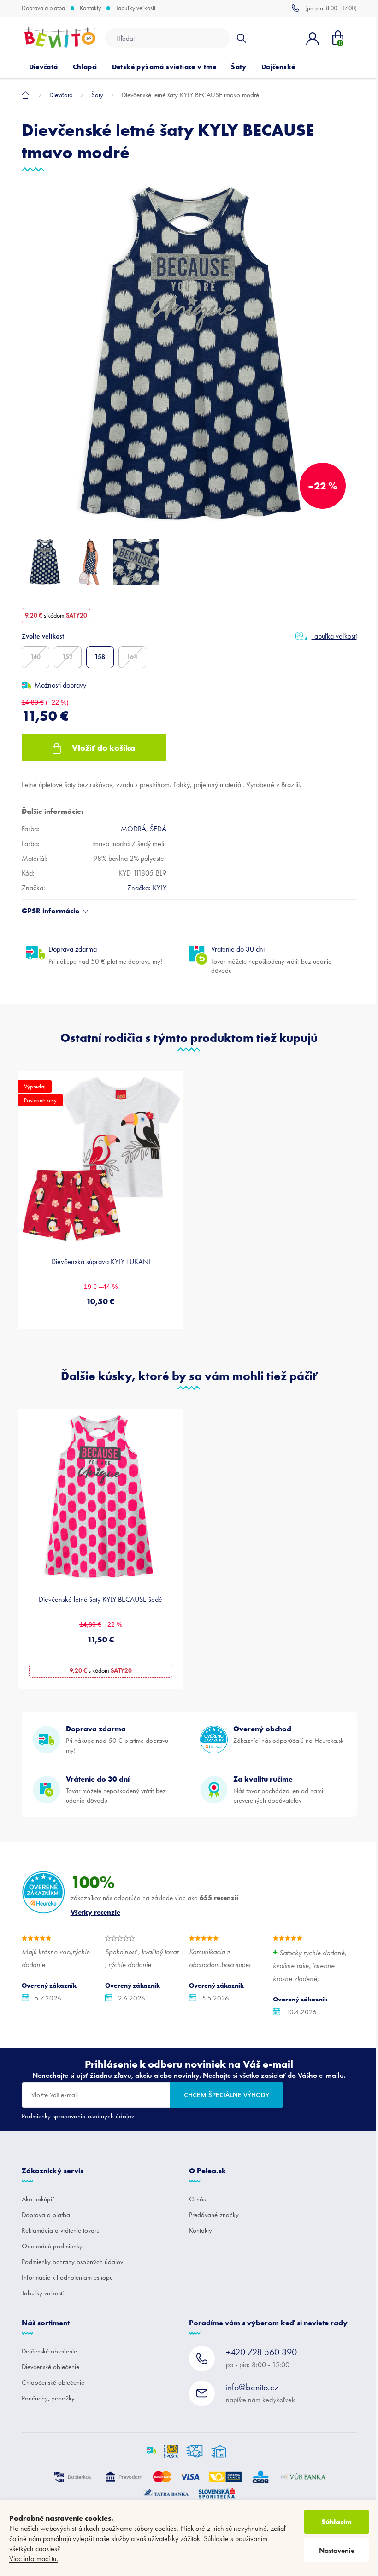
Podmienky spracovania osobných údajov (78, 2116)
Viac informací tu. (34, 2559)
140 (35, 657)
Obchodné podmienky (52, 2246)
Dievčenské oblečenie (50, 2367)
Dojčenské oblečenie (49, 2351)
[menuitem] (44, 67)
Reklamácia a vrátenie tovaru (61, 2230)
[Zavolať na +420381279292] (324, 8)
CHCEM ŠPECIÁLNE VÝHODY (227, 2095)
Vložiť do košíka (103, 748)
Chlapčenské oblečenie (53, 2382)
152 (68, 657)
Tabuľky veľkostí (136, 8)
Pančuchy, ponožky (48, 2398)
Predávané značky (214, 2215)
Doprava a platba (43, 8)
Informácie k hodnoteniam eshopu (67, 2277)
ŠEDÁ (158, 829)
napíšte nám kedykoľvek (260, 2393)
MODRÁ (133, 829)
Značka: (147, 888)
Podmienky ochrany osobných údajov (72, 2262)
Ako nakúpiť (38, 2199)
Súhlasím (337, 2522)
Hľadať (241, 38)
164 (132, 657)
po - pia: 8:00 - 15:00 (261, 2358)
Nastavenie (337, 2550)
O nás (197, 2199)
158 (100, 657)
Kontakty (90, 8)
